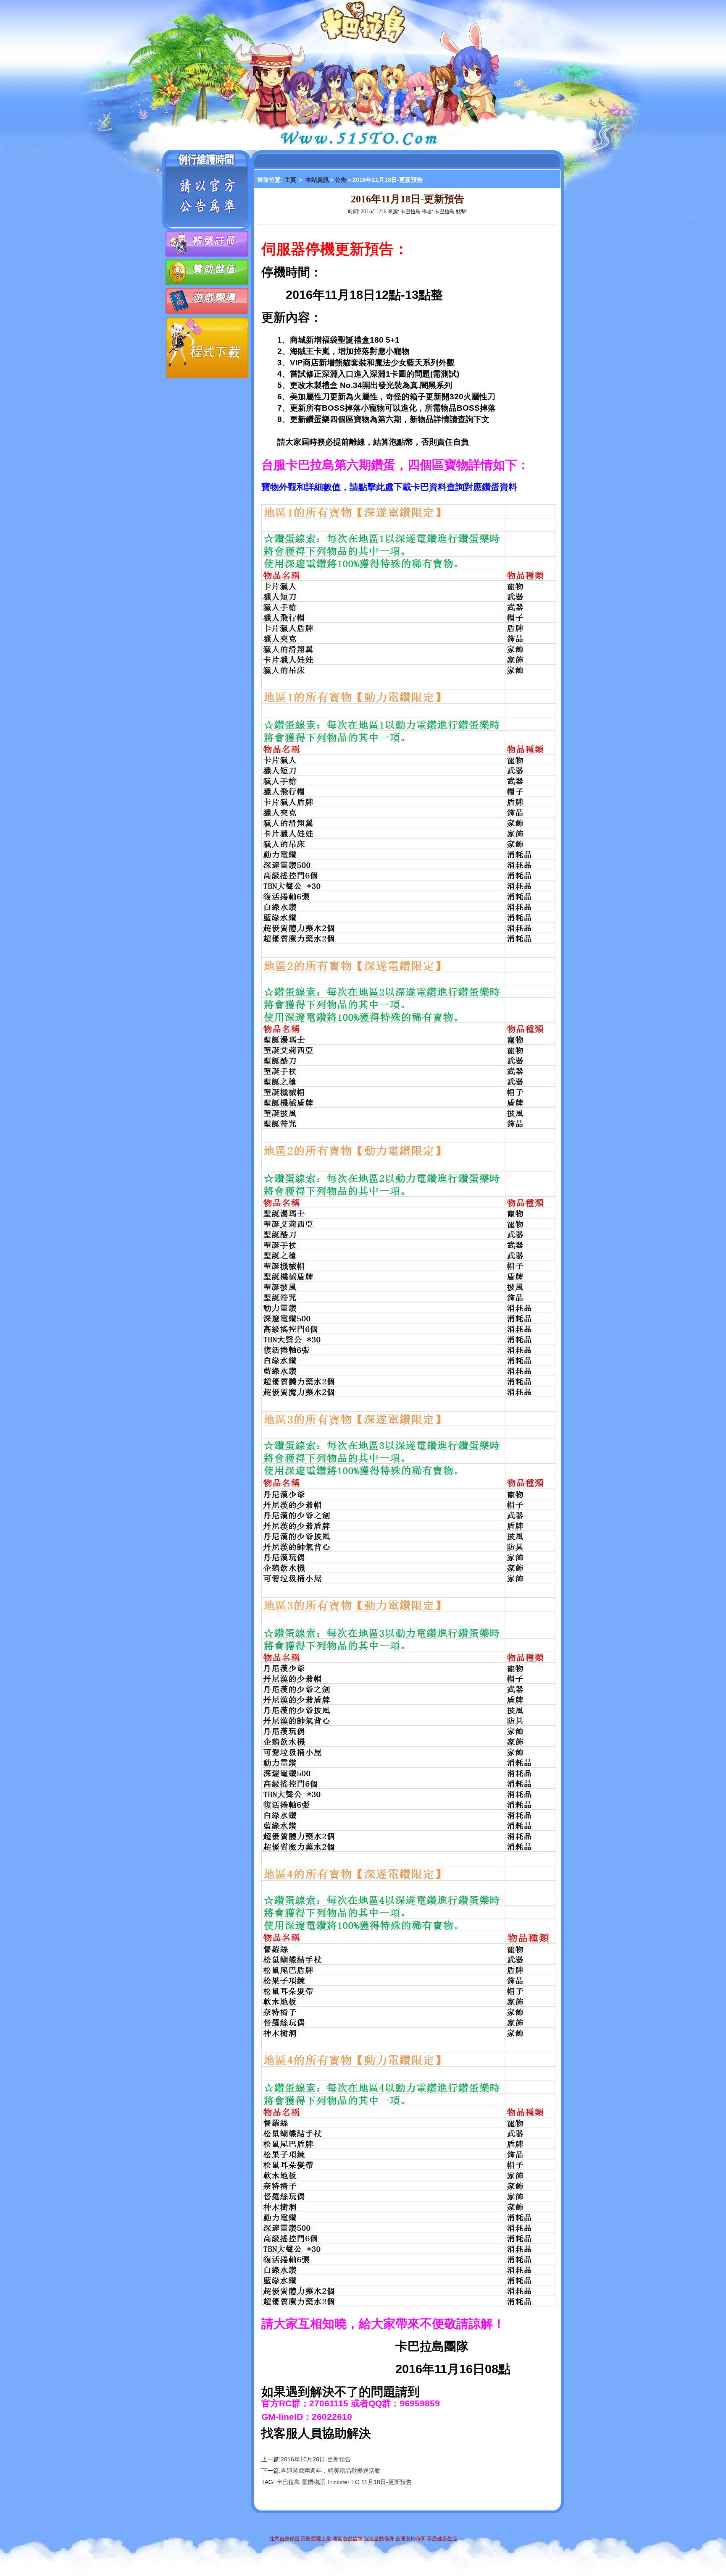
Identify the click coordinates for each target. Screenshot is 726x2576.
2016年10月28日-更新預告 (316, 2459)
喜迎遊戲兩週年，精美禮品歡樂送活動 (331, 2471)
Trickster (338, 2482)
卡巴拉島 (288, 2482)
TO (355, 2482)
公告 (341, 180)
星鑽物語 (313, 2482)
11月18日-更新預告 (387, 2482)
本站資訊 (317, 180)
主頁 (291, 180)
